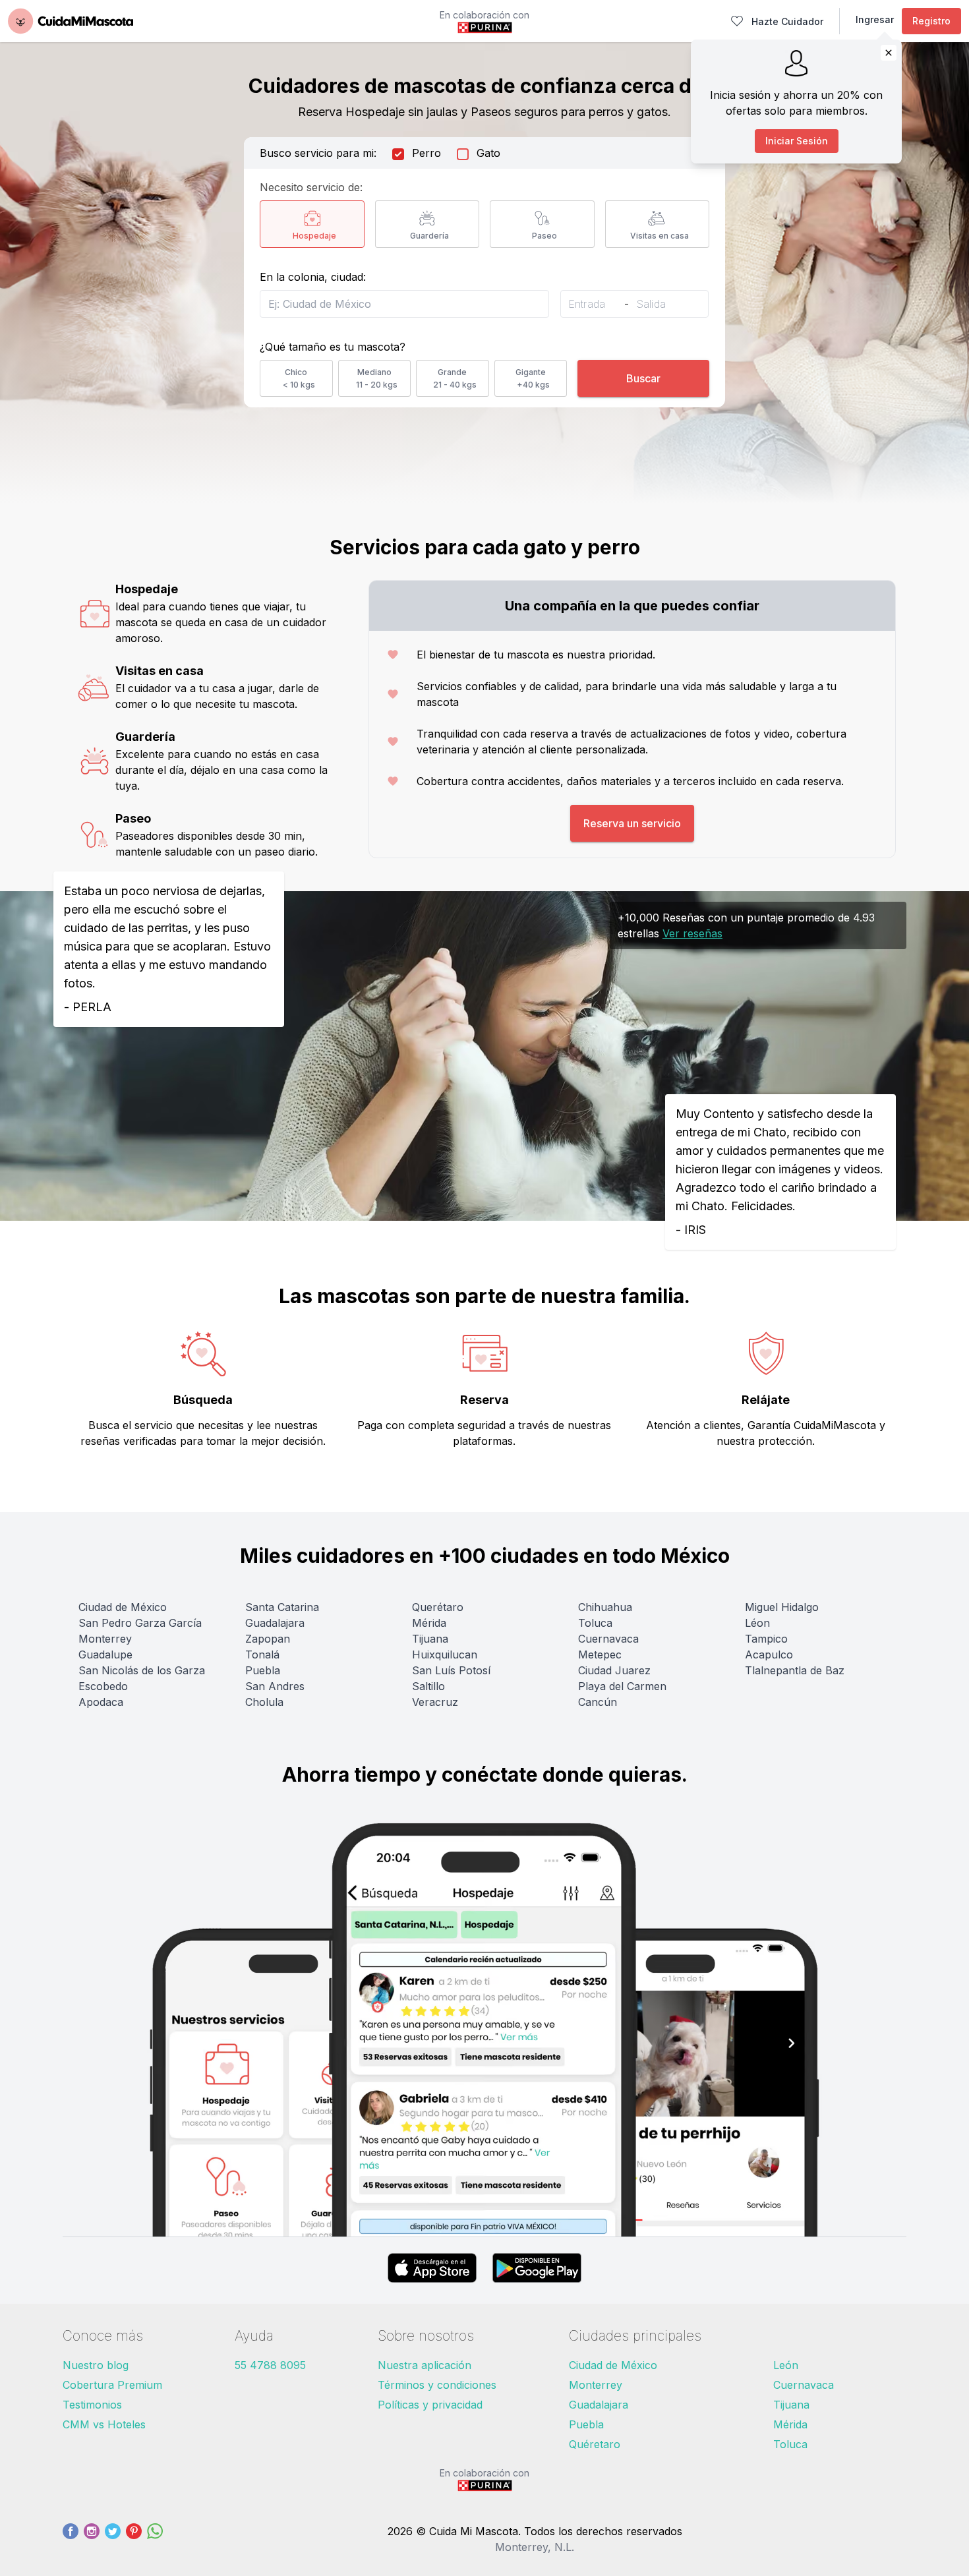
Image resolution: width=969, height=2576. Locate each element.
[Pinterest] (134, 2539)
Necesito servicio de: (311, 187)
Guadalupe (105, 1654)
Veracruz (435, 1702)
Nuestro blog (96, 2365)
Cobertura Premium (112, 2385)
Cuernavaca (608, 1639)
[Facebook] (71, 2539)
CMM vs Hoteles (104, 2424)
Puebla (263, 1670)
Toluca (595, 1623)
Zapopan (268, 1639)
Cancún (598, 1702)
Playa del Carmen (622, 1686)
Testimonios (92, 2405)
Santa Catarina (282, 1607)
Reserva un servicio (632, 823)
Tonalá (262, 1654)
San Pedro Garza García (140, 1623)
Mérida (429, 1623)
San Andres (275, 1686)
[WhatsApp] (155, 2539)
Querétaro (438, 1607)
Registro (931, 21)
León (786, 2365)
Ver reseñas (692, 933)
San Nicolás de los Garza (142, 1670)
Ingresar (875, 19)
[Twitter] (113, 2539)
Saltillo (428, 1686)
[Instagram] (92, 2539)
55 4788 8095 (270, 2365)
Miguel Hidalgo (782, 1607)
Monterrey (105, 1639)
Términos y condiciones (437, 2385)
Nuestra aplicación (425, 2365)
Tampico (766, 1639)
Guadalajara (275, 1623)
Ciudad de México (123, 1607)
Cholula (264, 1702)
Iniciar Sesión (797, 141)
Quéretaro (595, 2444)
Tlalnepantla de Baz (795, 1670)
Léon (757, 1623)
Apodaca (101, 1702)
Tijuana (430, 1639)
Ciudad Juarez (614, 1670)
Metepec (600, 1654)
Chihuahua (605, 1607)
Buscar (643, 378)
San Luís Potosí (451, 1670)
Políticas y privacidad (430, 2405)
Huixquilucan (445, 1654)
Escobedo (103, 1686)
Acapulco (769, 1654)
